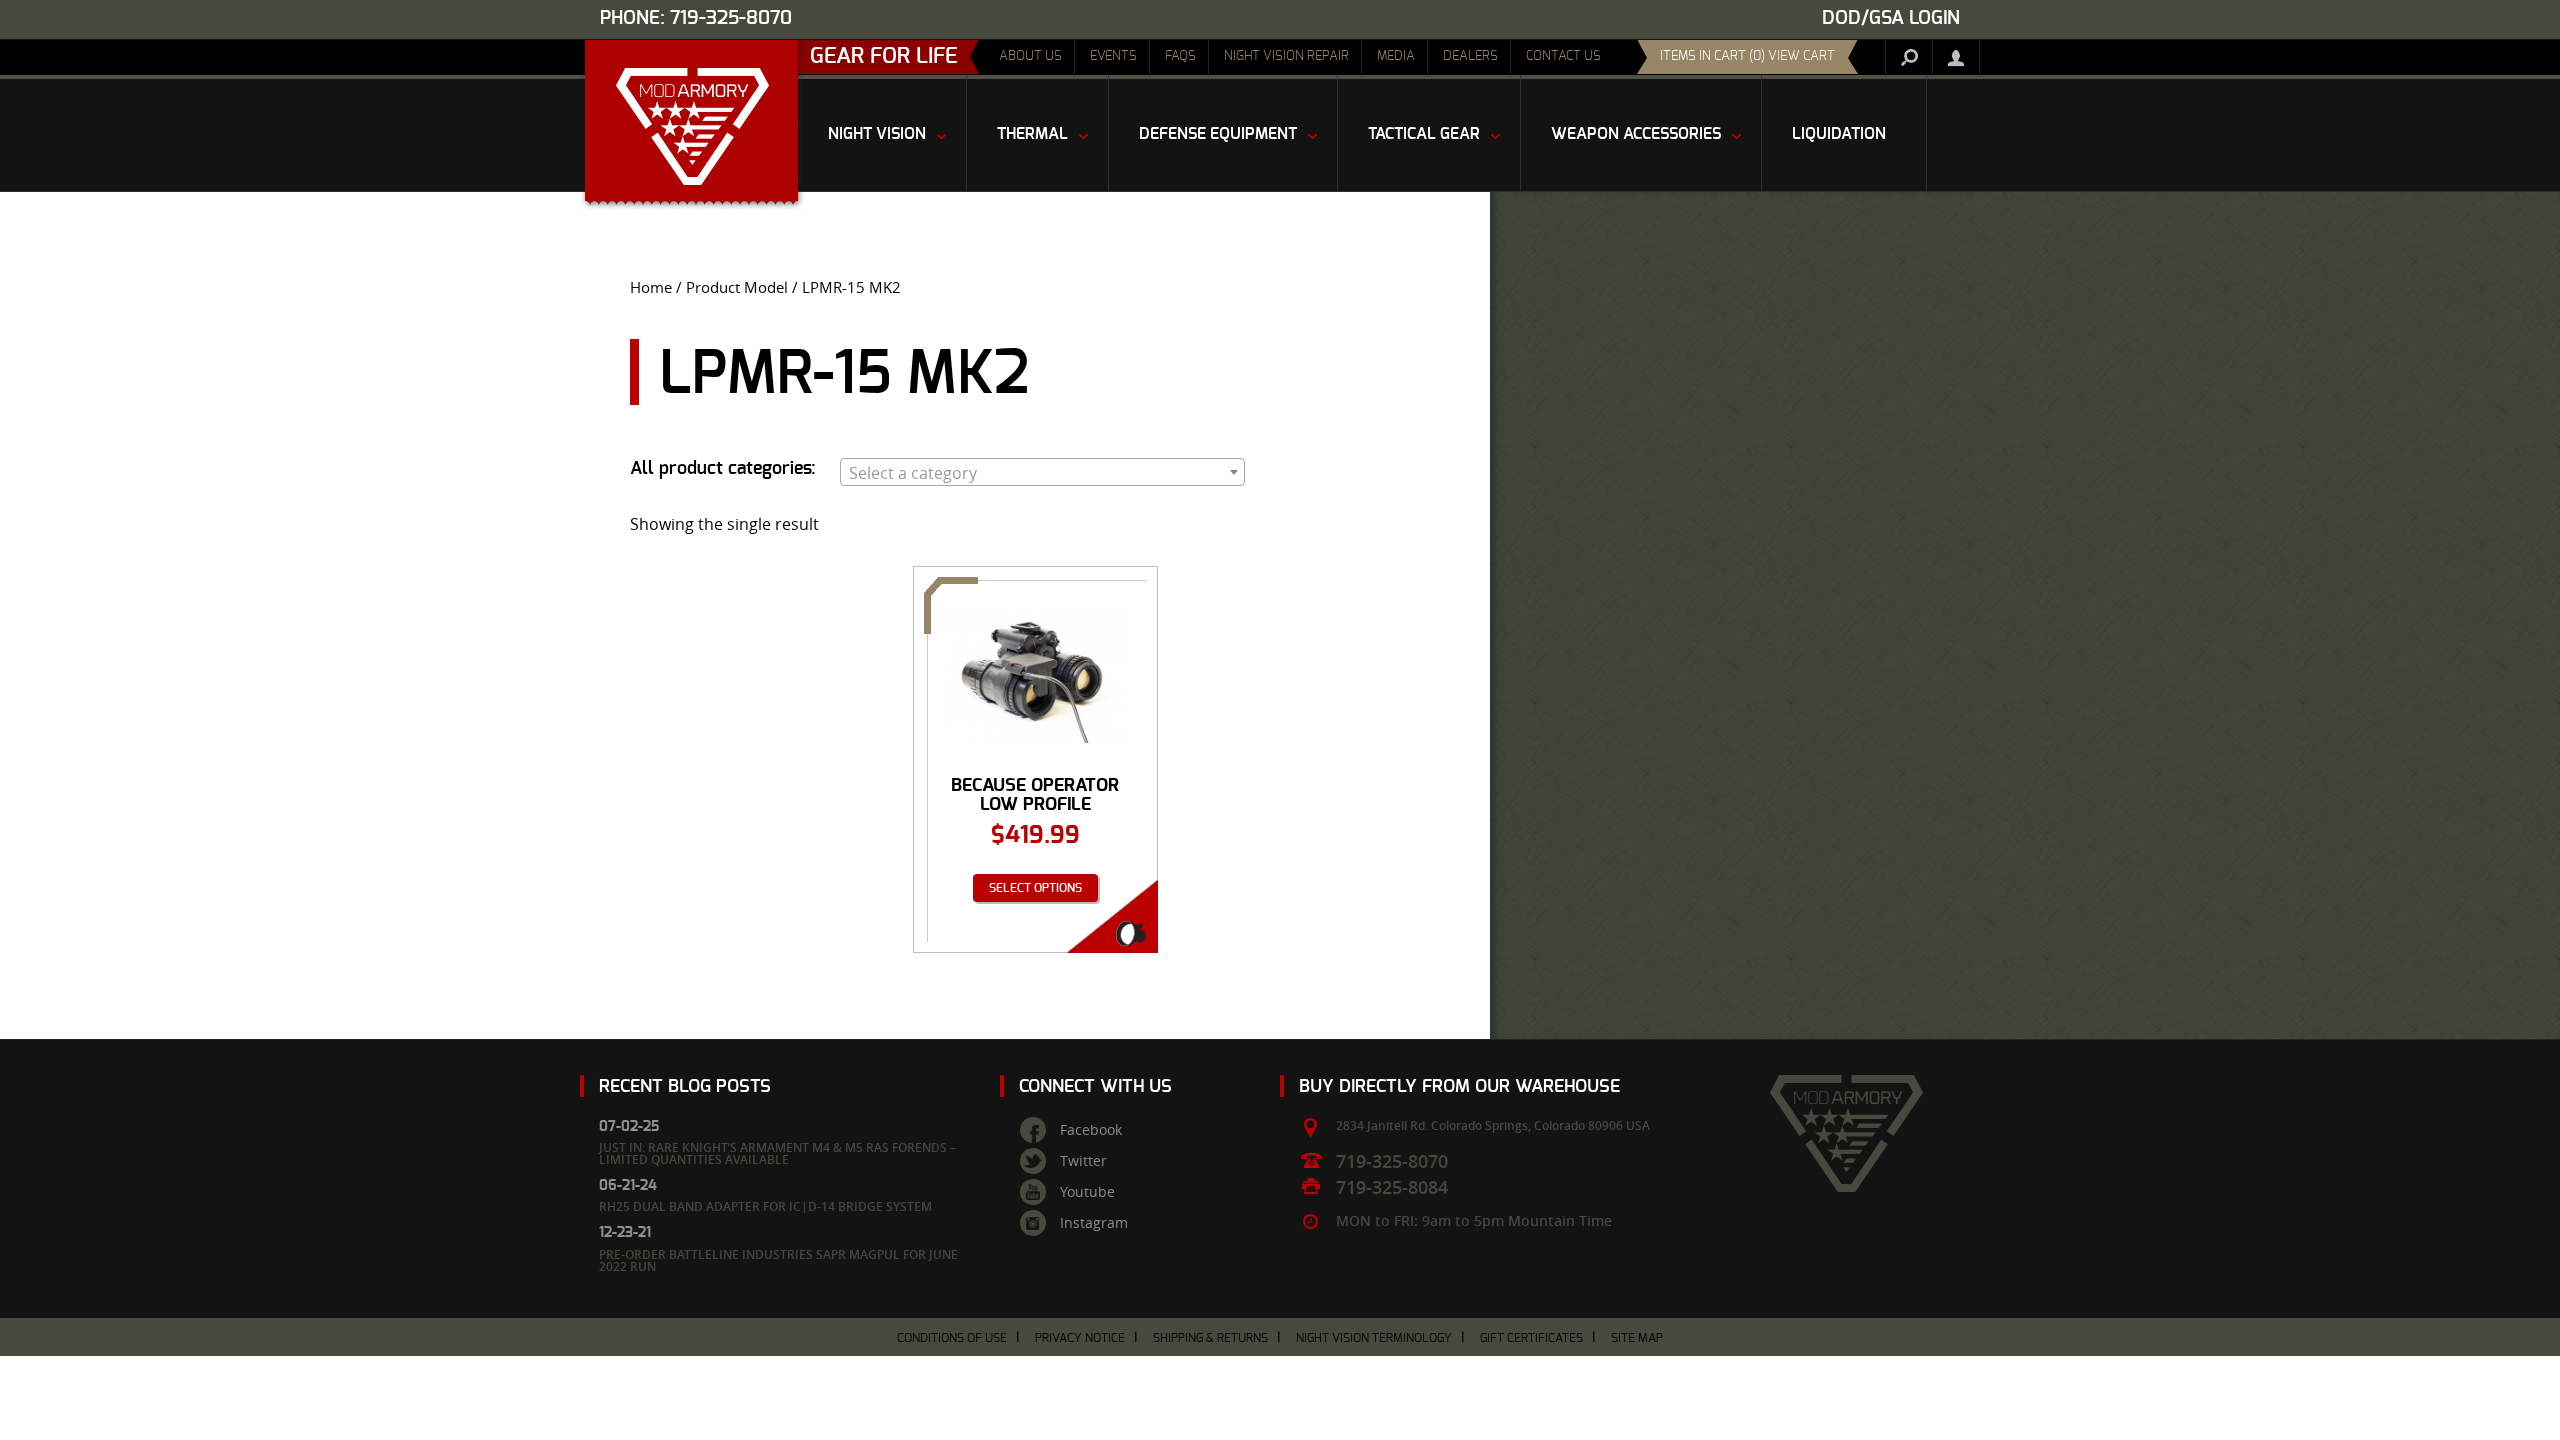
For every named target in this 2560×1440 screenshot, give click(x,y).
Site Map (1637, 1338)
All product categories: (723, 469)
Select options (1035, 888)
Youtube (1087, 1192)
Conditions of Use (952, 1338)
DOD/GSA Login (1891, 18)
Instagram (1094, 1223)
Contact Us (1563, 56)
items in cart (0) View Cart (1747, 56)
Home (651, 287)
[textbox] (1042, 473)
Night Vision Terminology (1374, 1338)
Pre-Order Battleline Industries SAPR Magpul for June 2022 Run (778, 1260)
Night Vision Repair (1286, 56)
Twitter (1083, 1161)
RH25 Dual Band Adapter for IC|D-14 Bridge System (765, 1206)
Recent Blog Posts (685, 1086)
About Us (1030, 56)
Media (1396, 56)
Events (1113, 56)
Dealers (1470, 56)
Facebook (1091, 1130)
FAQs (1180, 56)
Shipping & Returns (1210, 1338)
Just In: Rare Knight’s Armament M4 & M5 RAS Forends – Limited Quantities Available (777, 1153)
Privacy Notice (1080, 1338)
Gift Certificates (1531, 1338)
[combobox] (1042, 472)
